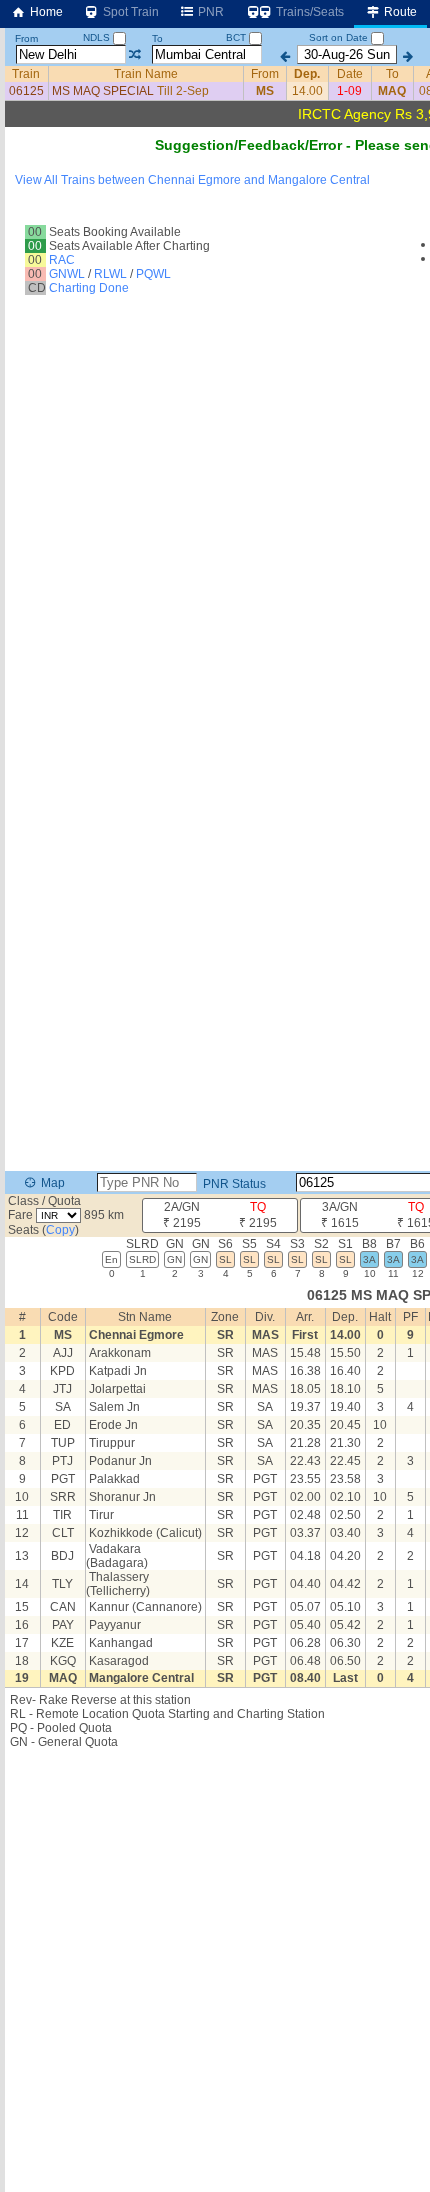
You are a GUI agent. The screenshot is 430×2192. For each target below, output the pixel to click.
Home (45, 12)
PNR (209, 12)
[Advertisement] (215, 244)
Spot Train (129, 12)
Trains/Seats (308, 12)
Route (399, 12)
